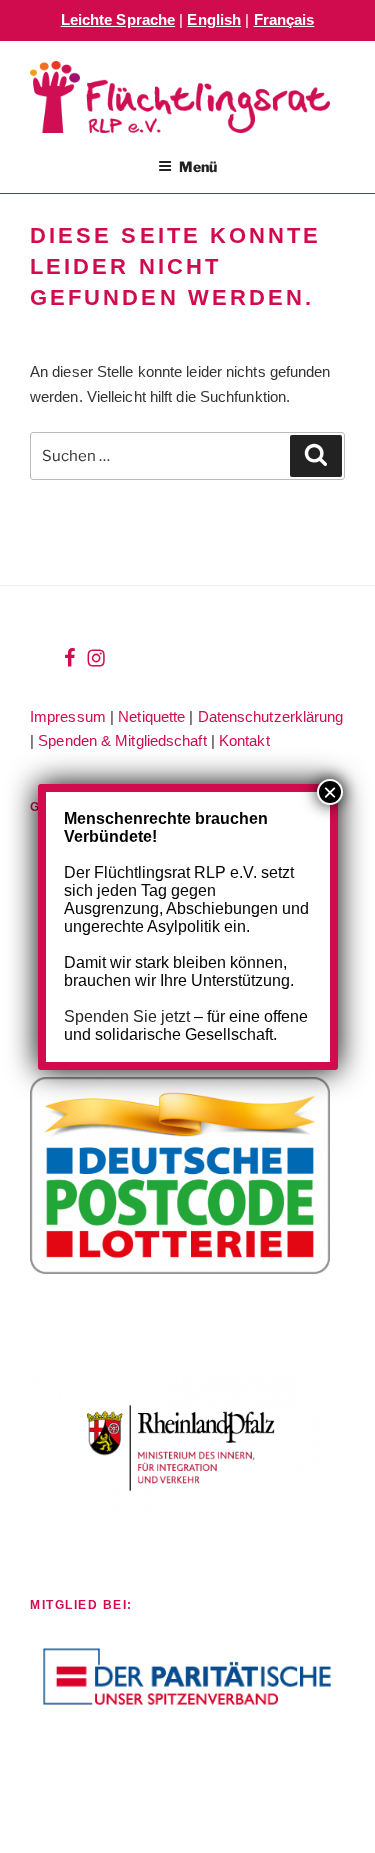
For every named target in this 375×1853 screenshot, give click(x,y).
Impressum (68, 716)
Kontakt (244, 740)
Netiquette (151, 716)
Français (284, 19)
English (214, 19)
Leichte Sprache (118, 19)
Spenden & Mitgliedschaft (122, 740)
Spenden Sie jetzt (127, 1016)
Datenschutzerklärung (271, 716)
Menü (198, 166)
